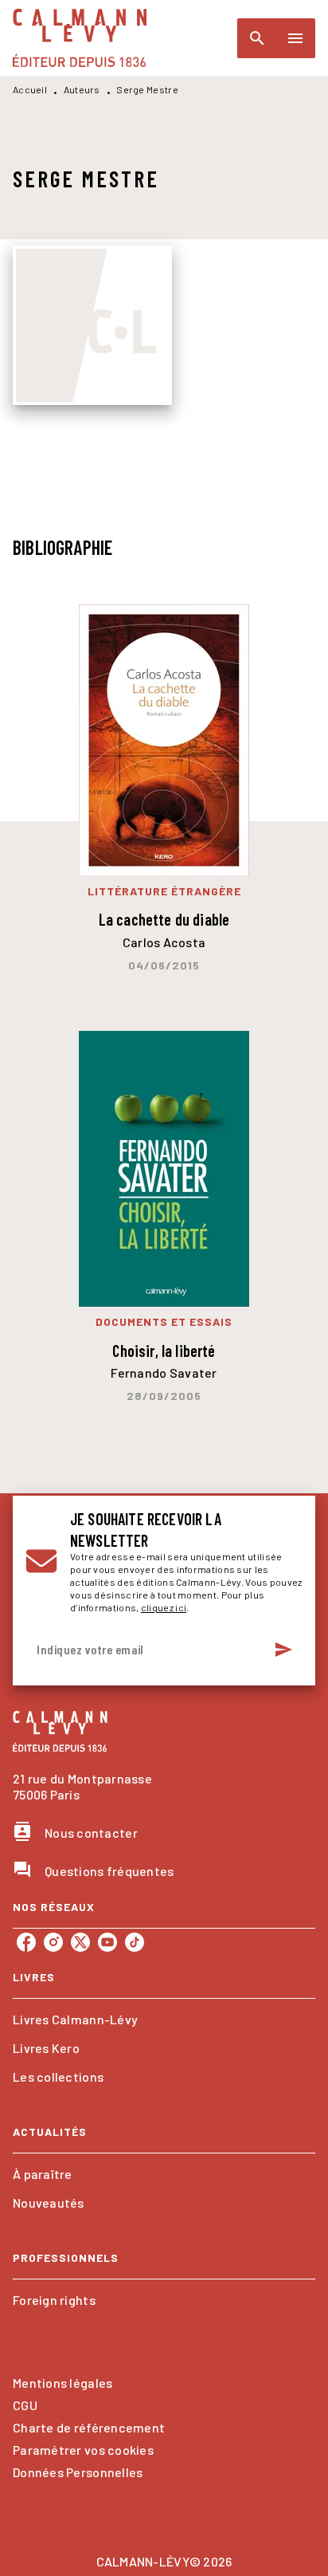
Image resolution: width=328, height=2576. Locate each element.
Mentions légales (62, 2383)
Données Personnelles (78, 2472)
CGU (25, 2405)
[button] (164, 2020)
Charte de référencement (89, 2427)
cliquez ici (164, 1607)
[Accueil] (80, 38)
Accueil (30, 89)
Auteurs (82, 89)
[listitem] (26, 1942)
